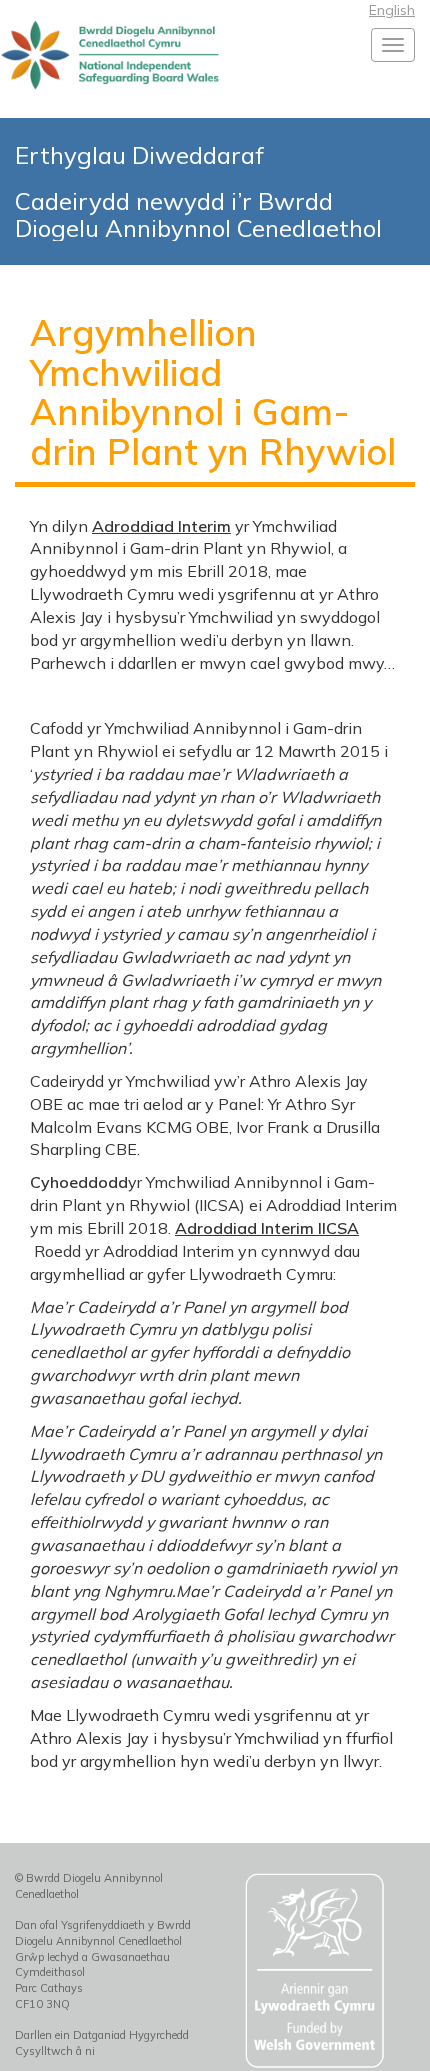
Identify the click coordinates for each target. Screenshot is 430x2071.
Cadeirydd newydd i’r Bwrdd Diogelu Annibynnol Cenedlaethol (198, 214)
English (392, 10)
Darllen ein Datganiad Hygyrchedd (102, 2035)
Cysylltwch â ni (55, 2051)
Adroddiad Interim (161, 526)
